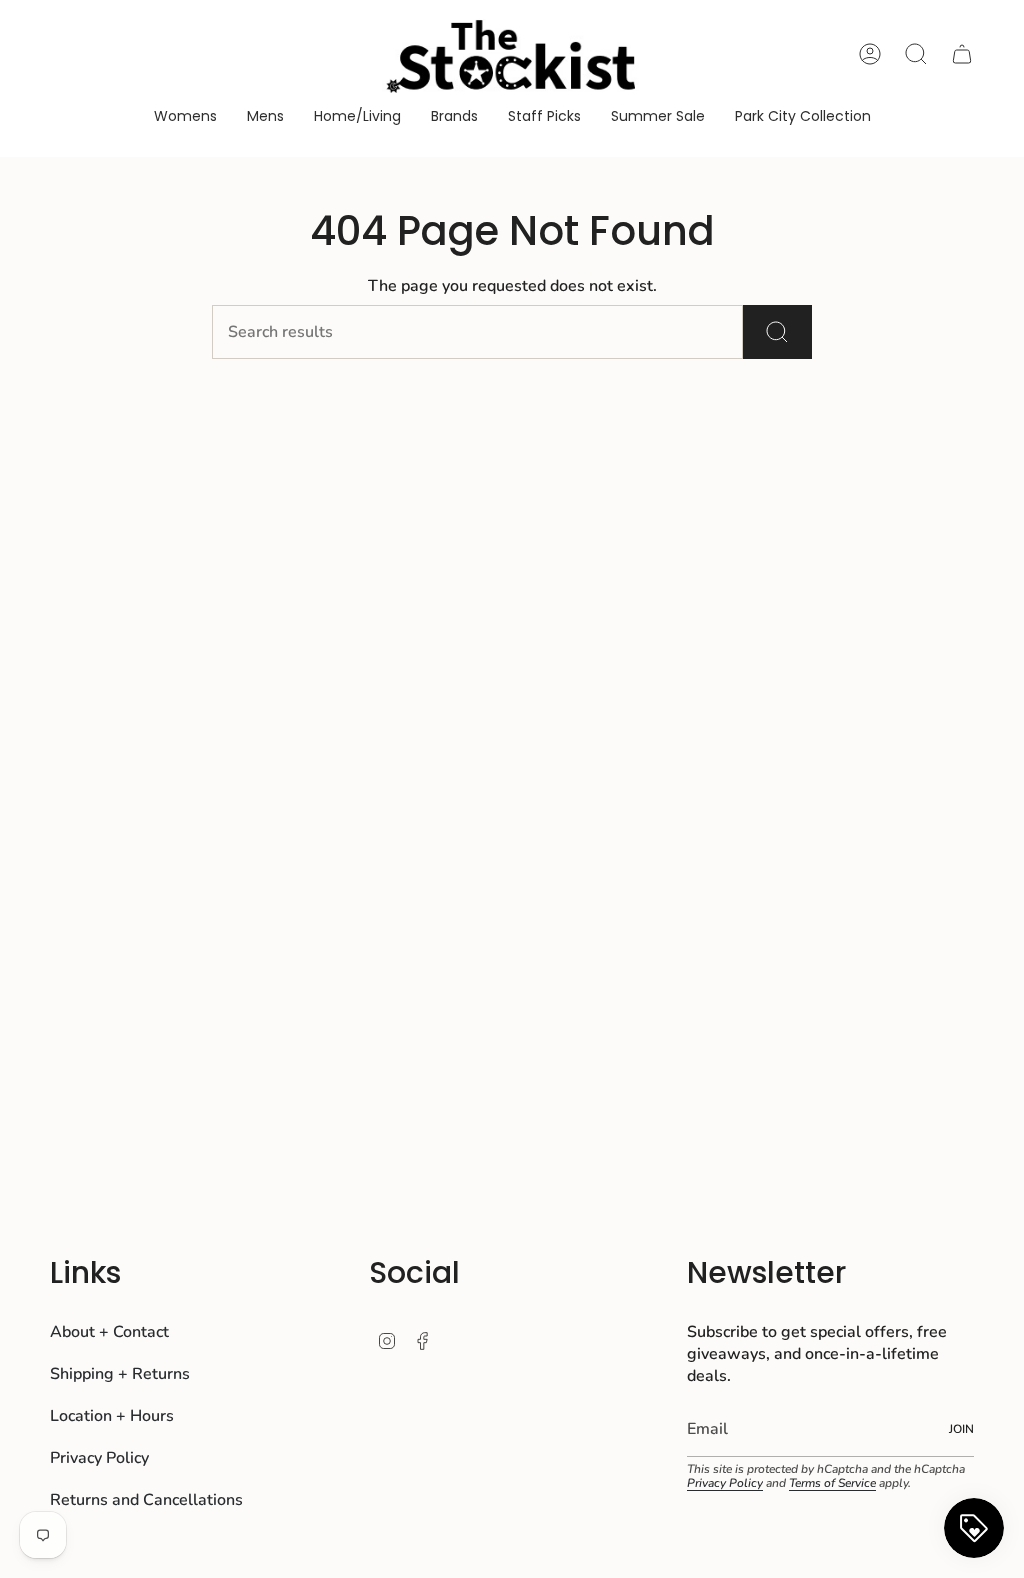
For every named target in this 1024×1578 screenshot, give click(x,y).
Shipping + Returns (120, 1374)
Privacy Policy (99, 1458)
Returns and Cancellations (146, 1500)
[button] (185, 117)
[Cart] (962, 54)
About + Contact (109, 1332)
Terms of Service (832, 1483)
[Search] (777, 332)
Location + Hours (112, 1416)
